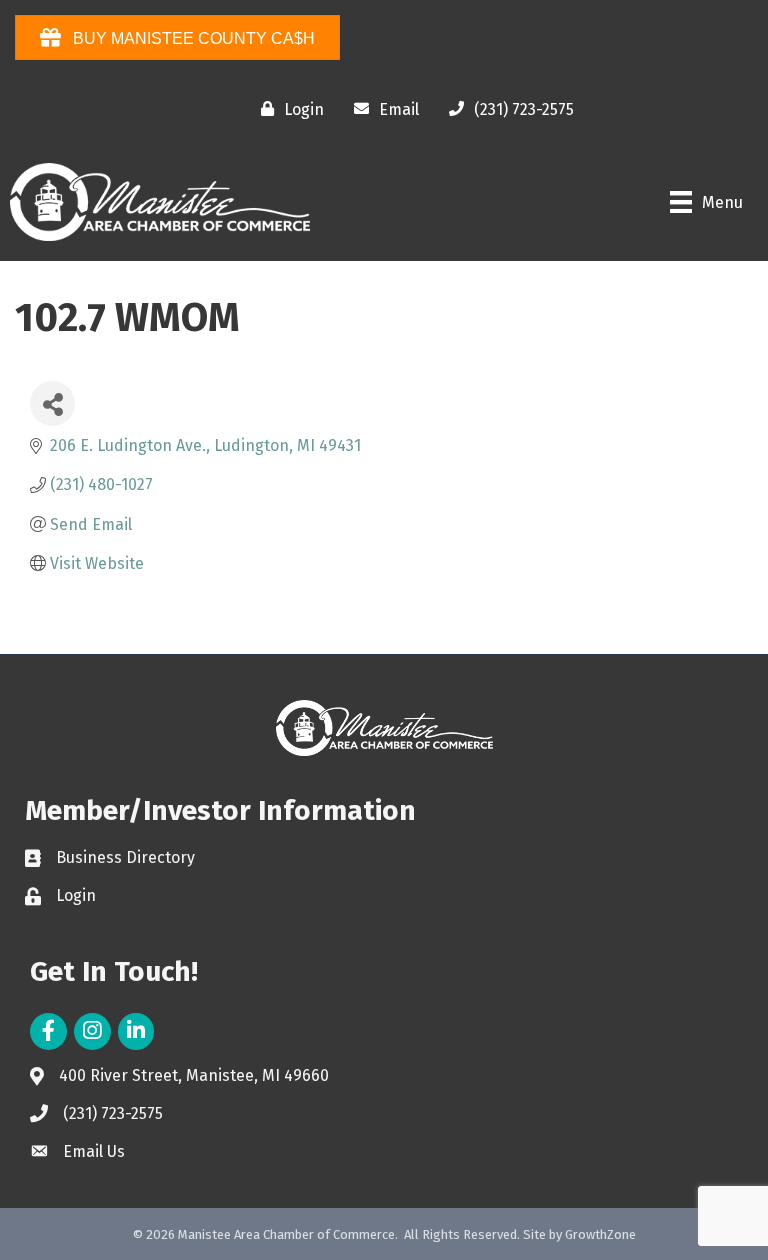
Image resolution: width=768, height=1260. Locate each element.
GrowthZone (600, 1234)
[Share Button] (52, 403)
